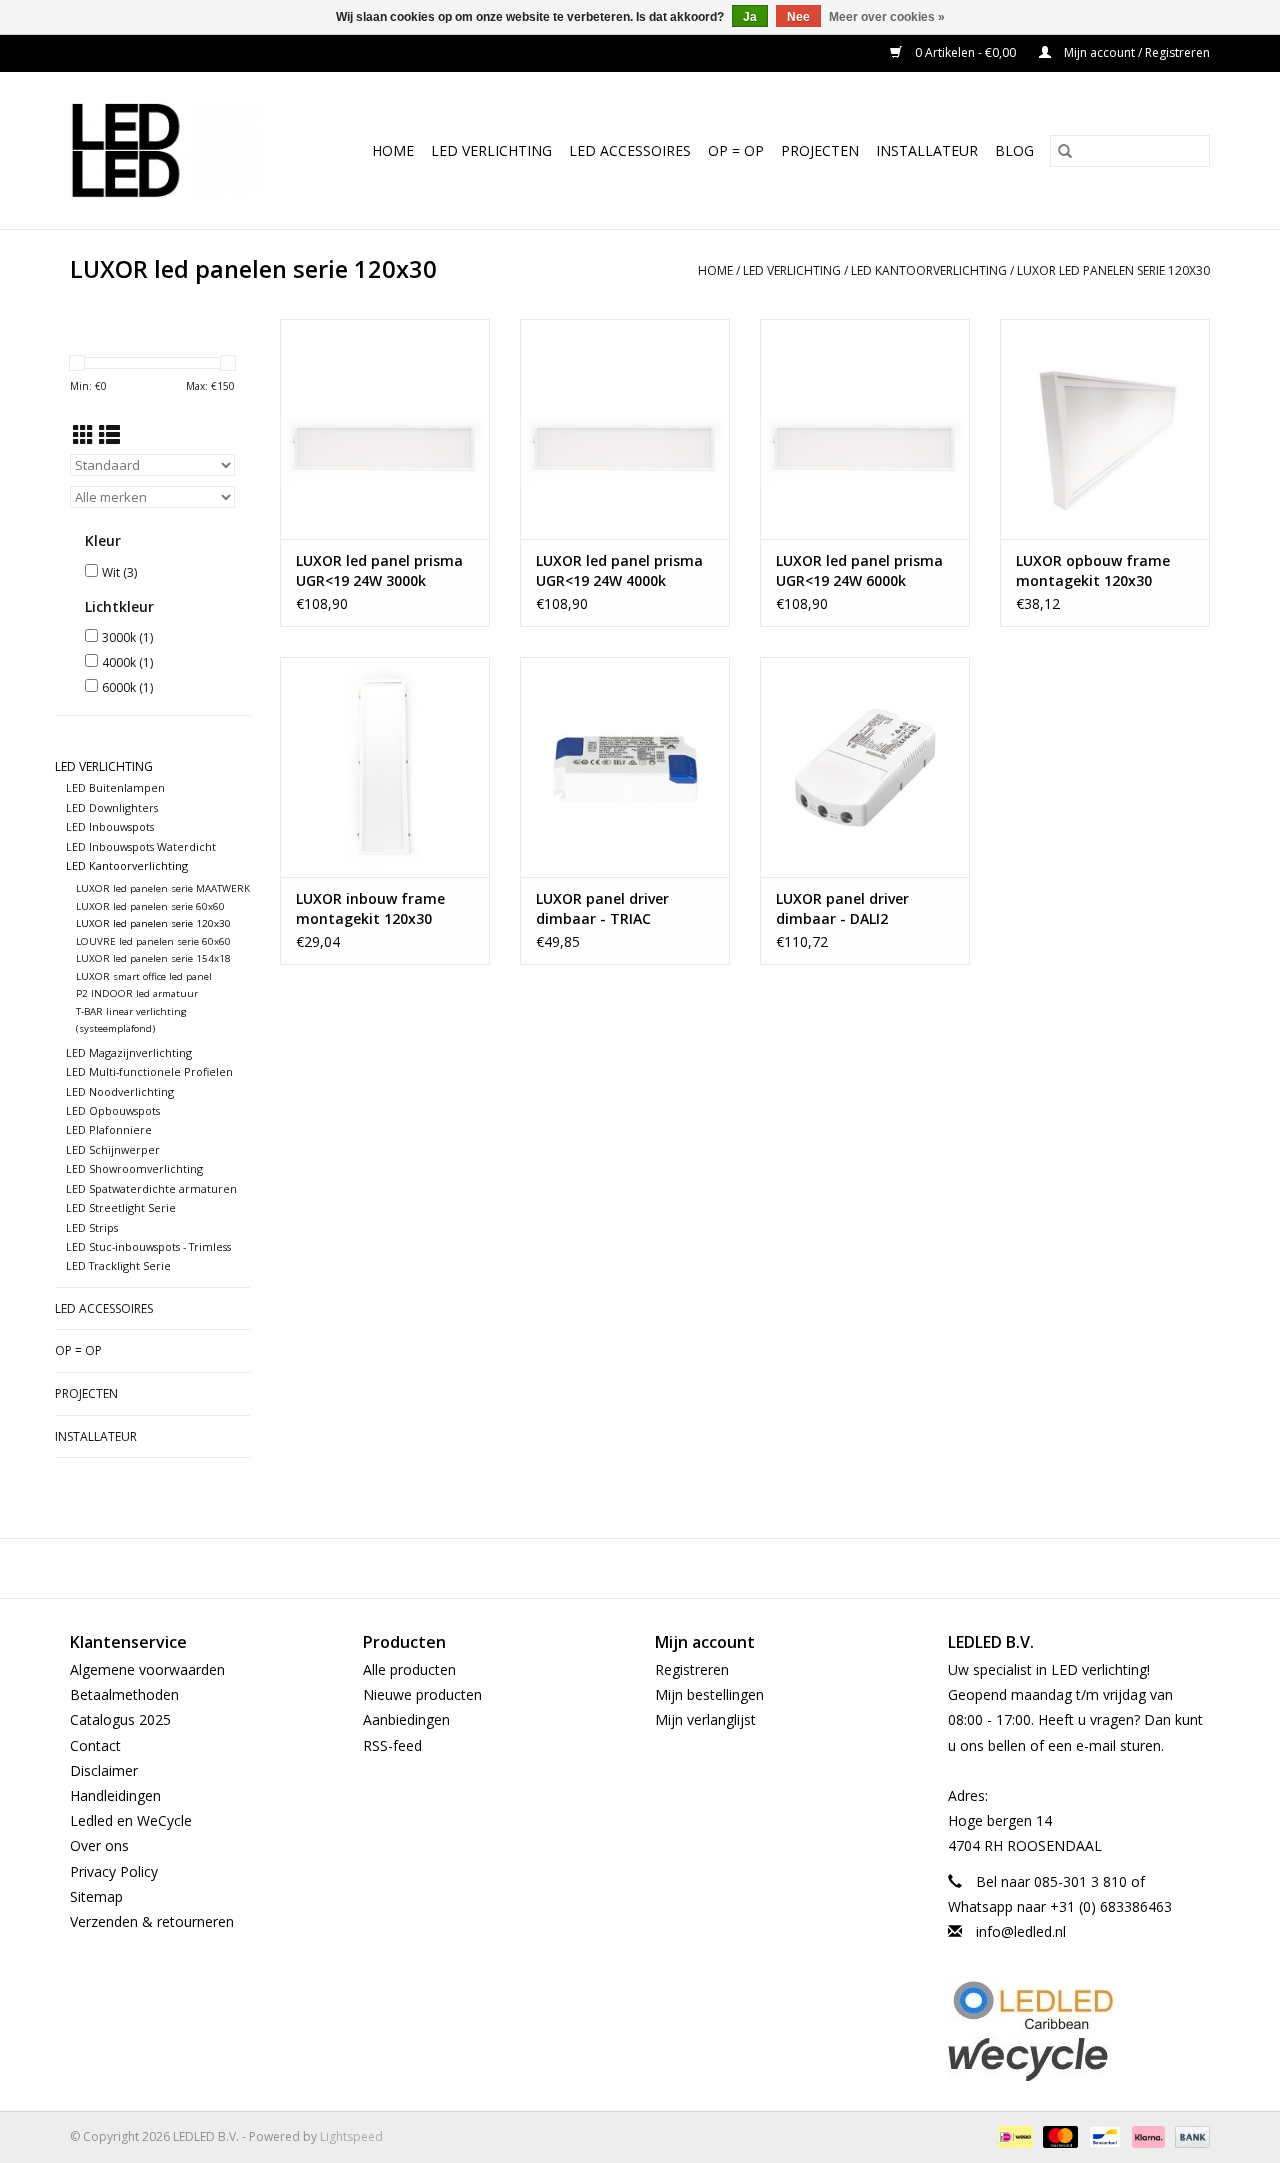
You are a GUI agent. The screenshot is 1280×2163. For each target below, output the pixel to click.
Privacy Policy (114, 1871)
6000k (127, 687)
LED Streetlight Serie (121, 1207)
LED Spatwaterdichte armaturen (151, 1188)
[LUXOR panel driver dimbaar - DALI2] (865, 767)
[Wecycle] (1079, 2058)
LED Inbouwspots (110, 826)
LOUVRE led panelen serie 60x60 (153, 941)
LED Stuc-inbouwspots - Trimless (148, 1246)
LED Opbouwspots (113, 1110)
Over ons (99, 1845)
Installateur (927, 150)
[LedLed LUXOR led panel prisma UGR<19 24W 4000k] (625, 429)
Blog (1014, 150)
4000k (127, 662)
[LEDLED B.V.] (176, 150)
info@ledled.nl (1021, 1931)
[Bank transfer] (1189, 2135)
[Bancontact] (1103, 2135)
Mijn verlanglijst (705, 1719)
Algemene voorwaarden (147, 1669)
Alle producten (409, 1669)
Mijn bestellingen (709, 1694)
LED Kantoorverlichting (929, 270)
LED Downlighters (112, 807)
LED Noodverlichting (120, 1091)
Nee (798, 17)
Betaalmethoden (124, 1694)
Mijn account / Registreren (1135, 52)
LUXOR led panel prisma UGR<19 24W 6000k (859, 570)
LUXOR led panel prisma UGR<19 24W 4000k (619, 570)
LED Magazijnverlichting (129, 1052)
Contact (95, 1745)
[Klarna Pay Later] (1146, 2135)
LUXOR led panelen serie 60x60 (150, 906)
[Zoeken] (1065, 151)
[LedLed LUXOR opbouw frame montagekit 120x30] (1105, 429)
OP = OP (736, 150)
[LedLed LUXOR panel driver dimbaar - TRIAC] (625, 767)
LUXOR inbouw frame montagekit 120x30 (370, 908)
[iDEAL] (1013, 2135)
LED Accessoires (630, 150)
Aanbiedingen (406, 1719)
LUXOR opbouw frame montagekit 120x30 (1093, 570)
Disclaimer (104, 1770)
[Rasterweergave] (83, 435)
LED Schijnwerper (113, 1149)
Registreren (692, 1669)
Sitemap (96, 1896)
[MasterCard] (1058, 2135)
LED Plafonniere (109, 1129)
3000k (127, 637)
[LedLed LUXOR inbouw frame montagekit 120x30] (385, 767)
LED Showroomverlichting (134, 1168)
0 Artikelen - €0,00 (965, 52)
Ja (750, 17)
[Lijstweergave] (109, 435)
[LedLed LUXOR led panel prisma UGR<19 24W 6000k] (865, 429)
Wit (119, 572)
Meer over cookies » (887, 17)
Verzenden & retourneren (152, 1921)
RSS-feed (392, 1745)
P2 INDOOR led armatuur (137, 993)
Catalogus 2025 (120, 1719)
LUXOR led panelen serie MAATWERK (163, 888)
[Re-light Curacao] (1079, 2005)
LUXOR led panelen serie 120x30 (1113, 270)
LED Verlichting (491, 150)
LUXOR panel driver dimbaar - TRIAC (602, 908)
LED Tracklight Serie (118, 1265)
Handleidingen (115, 1795)
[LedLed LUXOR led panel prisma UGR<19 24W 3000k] (385, 429)
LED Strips (92, 1227)
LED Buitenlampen (115, 787)
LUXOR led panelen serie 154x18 (153, 958)
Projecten (820, 150)
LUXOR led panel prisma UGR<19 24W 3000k (379, 570)
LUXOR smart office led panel (144, 976)
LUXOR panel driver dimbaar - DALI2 (842, 908)
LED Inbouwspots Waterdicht (141, 846)
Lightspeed (351, 2136)
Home (393, 150)
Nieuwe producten (422, 1694)
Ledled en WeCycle (131, 1820)
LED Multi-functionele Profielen (149, 1071)
